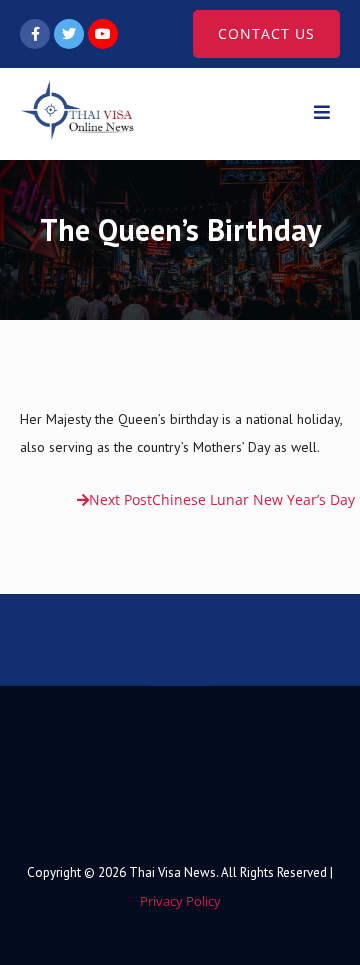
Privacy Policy (180, 901)
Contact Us (266, 33)
